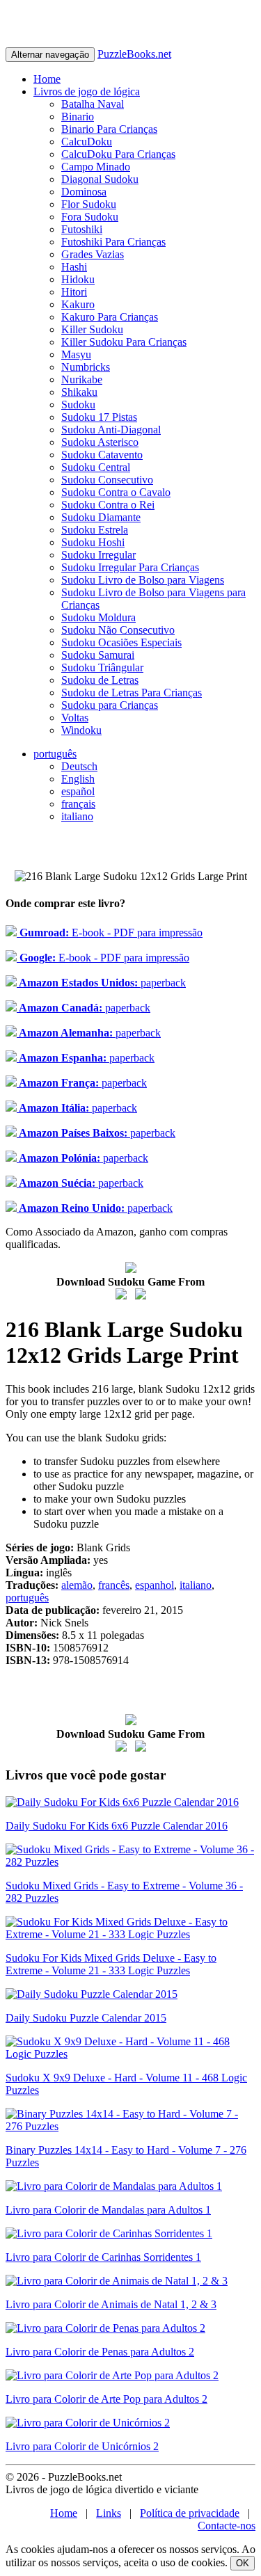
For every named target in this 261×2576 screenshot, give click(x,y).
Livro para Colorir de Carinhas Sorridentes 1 (103, 2257)
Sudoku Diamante (101, 517)
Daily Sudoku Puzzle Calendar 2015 (86, 2018)
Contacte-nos (227, 2526)
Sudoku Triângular (102, 667)
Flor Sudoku (89, 204)
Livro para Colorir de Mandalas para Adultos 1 (108, 2210)
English (78, 779)
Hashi (74, 267)
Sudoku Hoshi (93, 542)
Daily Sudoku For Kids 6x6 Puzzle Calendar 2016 (117, 1826)
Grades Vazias (93, 254)
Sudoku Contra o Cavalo (116, 492)
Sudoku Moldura (98, 617)
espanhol (155, 1585)
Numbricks (86, 367)
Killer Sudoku (92, 329)
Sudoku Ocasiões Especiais (121, 642)
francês (114, 1585)
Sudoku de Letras (100, 680)
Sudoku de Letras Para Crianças (132, 693)
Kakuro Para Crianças (110, 317)
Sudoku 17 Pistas (99, 417)
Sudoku (78, 405)
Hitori (74, 292)
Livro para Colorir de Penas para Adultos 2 (100, 2352)
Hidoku (78, 279)
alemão (77, 1585)
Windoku (81, 730)
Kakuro (78, 304)
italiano (77, 816)
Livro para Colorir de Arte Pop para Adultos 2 (106, 2399)
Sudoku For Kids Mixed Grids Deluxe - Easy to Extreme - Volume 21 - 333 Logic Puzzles (111, 1964)
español (78, 791)
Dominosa (84, 192)
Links (109, 2513)
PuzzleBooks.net (134, 54)
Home (47, 79)
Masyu (76, 354)
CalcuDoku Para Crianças (118, 154)
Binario (78, 117)
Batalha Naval (93, 104)
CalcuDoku (87, 142)
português (55, 754)
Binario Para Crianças (109, 129)
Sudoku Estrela (95, 530)
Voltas (75, 718)
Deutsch (79, 766)
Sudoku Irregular (98, 555)
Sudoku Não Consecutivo (118, 630)
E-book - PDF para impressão (110, 933)
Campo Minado (96, 167)
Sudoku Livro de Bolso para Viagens (143, 580)
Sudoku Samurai (98, 655)
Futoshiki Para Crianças (113, 242)
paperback (101, 983)
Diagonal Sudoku (100, 179)
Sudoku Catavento (102, 455)
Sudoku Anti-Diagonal (111, 430)
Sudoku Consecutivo (107, 480)
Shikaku (79, 392)
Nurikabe (82, 379)
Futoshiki (82, 229)
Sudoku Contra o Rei (108, 505)
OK (243, 2563)
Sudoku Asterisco (100, 442)
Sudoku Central (96, 467)
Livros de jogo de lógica (87, 91)
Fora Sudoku (90, 217)
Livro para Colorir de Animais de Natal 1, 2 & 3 (111, 2304)
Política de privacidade (190, 2513)
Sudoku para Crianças (110, 705)
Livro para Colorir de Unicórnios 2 (82, 2446)
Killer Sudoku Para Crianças (124, 342)
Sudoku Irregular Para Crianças (130, 567)
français (78, 804)
